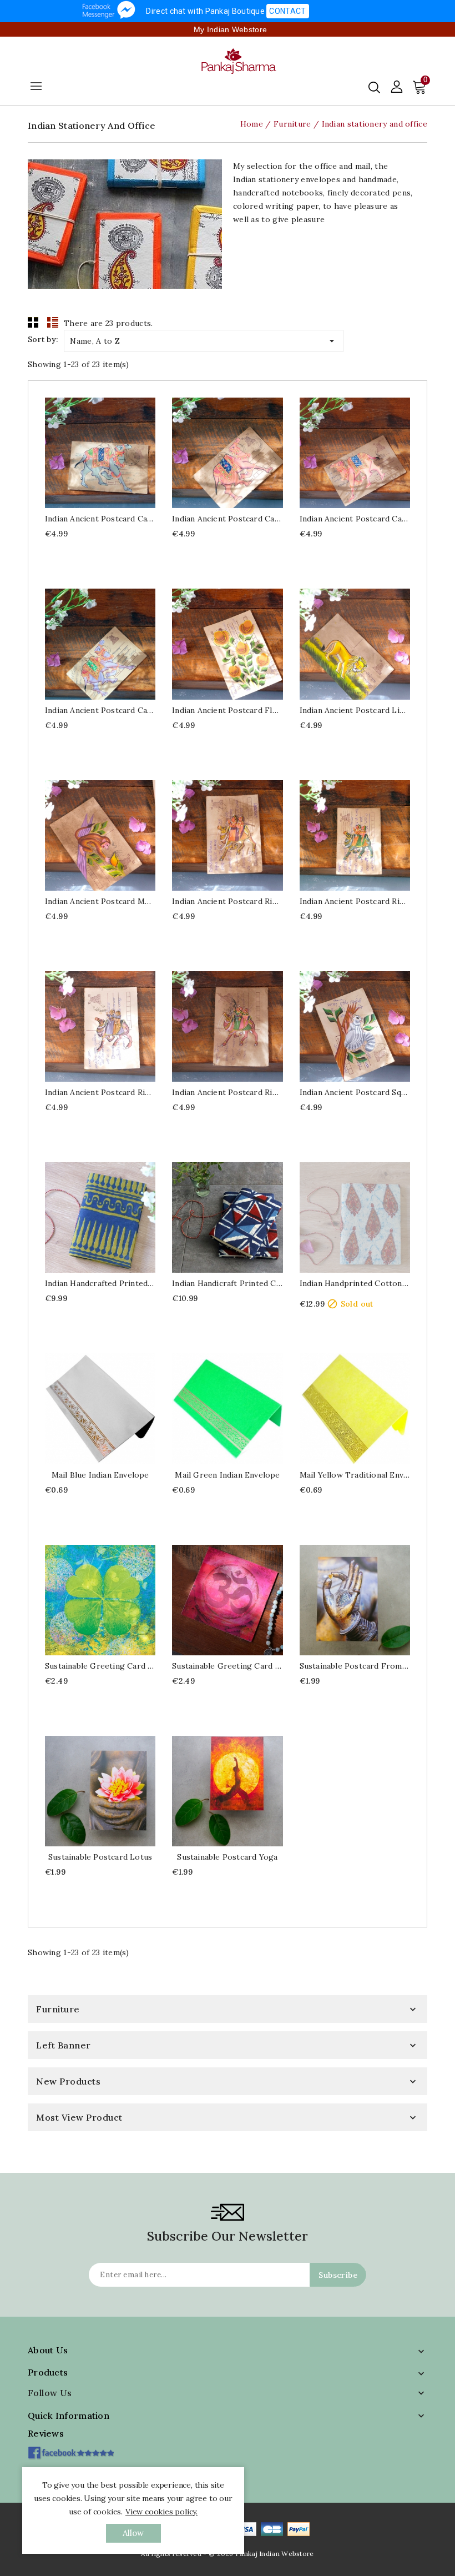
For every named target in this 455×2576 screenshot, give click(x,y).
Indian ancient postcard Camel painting (100, 519)
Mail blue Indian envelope (100, 1475)
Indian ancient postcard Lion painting (355, 710)
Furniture (58, 2009)
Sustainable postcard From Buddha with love (355, 1666)
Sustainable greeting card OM (227, 1666)
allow (133, 2533)
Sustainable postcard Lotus (100, 1857)
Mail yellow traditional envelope (355, 1475)
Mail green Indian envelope (227, 1475)
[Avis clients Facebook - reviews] (71, 2449)
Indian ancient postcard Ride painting (227, 901)
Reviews (46, 2433)
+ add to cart (89, 453)
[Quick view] (111, 453)
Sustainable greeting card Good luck (100, 1666)
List (53, 322)
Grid (33, 322)
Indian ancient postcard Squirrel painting (355, 1092)
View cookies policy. (161, 2512)
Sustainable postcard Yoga (227, 1857)
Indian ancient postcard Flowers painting (227, 710)
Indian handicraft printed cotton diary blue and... (227, 1283)
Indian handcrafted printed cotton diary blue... (100, 1283)
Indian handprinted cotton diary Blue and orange (355, 1283)
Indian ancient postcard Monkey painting (100, 901)
